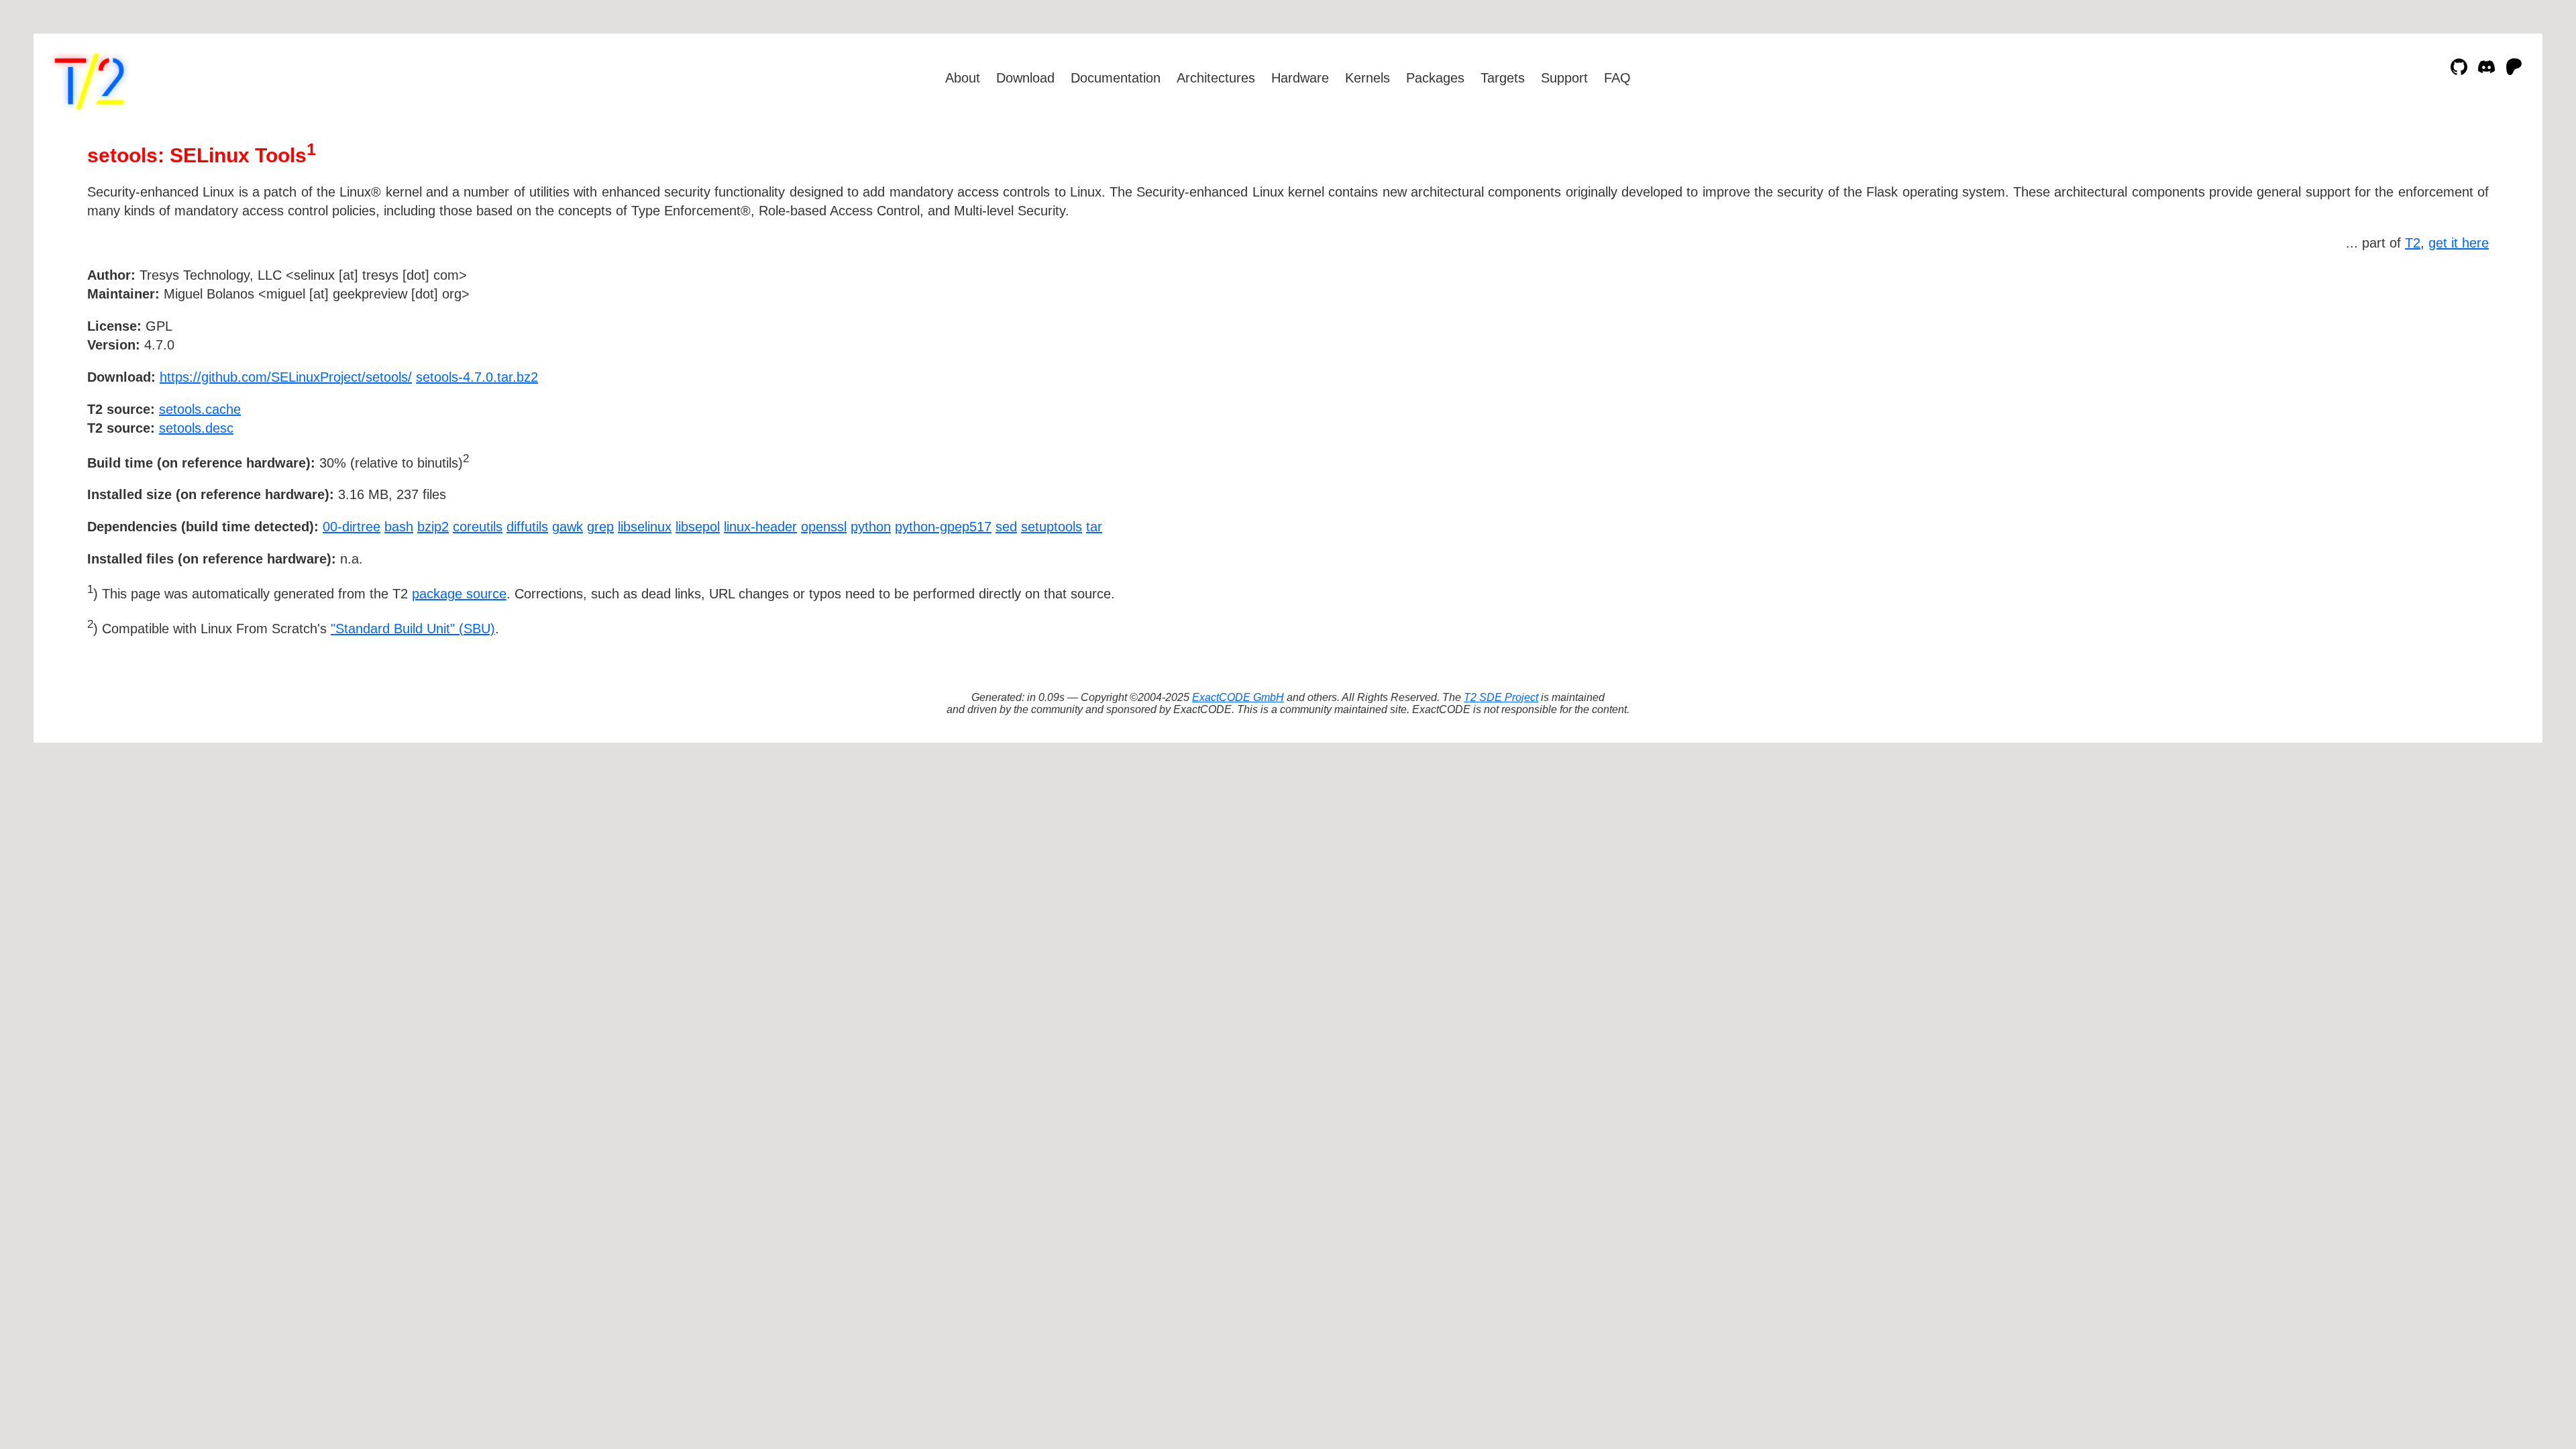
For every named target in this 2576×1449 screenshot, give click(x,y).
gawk (568, 527)
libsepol (698, 527)
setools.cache (200, 409)
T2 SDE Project (1501, 697)
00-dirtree (352, 527)
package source (459, 594)
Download (1025, 78)
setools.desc (196, 428)
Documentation (1116, 78)
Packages (1435, 78)
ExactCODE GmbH (1238, 697)
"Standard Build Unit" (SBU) (413, 629)
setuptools (1052, 527)
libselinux (645, 527)
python (871, 527)
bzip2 (433, 527)
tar (1094, 527)
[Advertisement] (2449, 353)
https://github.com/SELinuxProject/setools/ (286, 377)
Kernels (1367, 78)
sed (1006, 527)
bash (399, 527)
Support (1564, 78)
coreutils (478, 527)
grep (600, 527)
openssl (824, 527)
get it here (2459, 243)
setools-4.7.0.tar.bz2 (477, 377)
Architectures (1216, 78)
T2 (2413, 243)
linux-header (760, 527)
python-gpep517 (943, 527)
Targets (1503, 78)
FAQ (1617, 78)
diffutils (527, 527)
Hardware (1300, 78)
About (963, 78)
